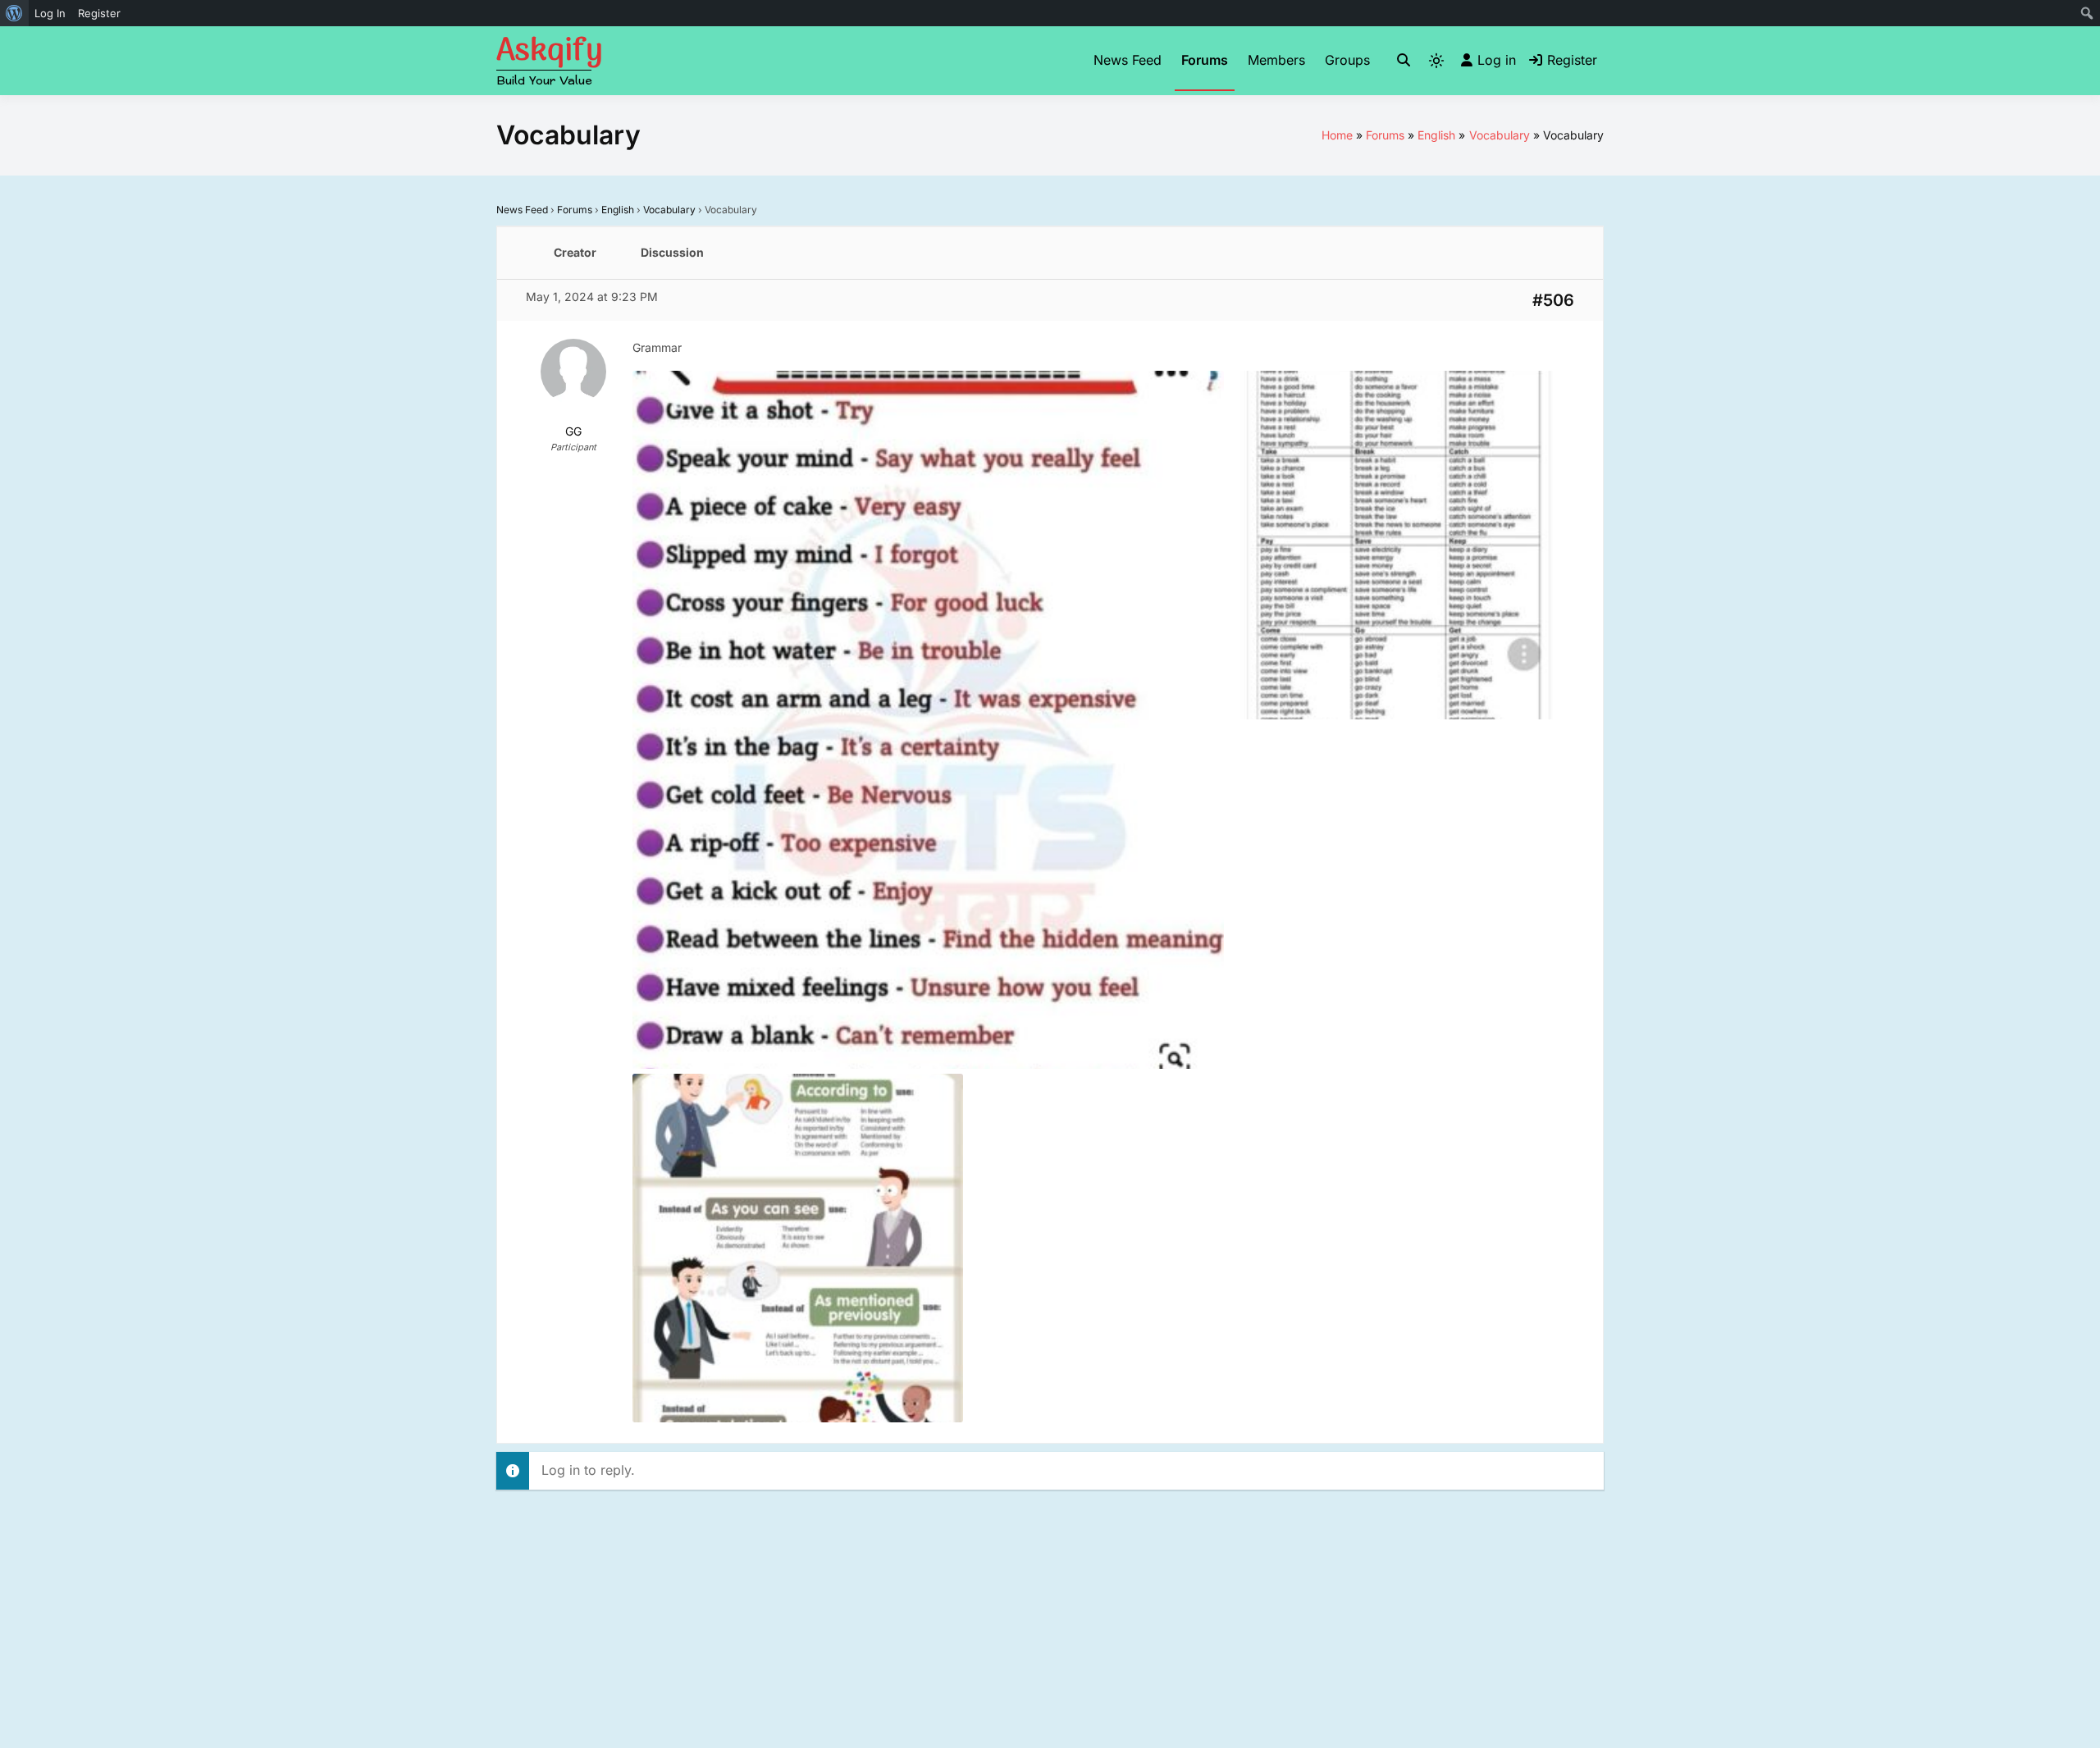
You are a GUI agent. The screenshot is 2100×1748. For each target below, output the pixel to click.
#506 (1553, 300)
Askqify (550, 52)
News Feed (1128, 60)
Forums (1205, 60)
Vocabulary (669, 210)
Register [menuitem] (99, 13)
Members (1276, 60)
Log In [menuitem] (50, 13)
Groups (1347, 60)
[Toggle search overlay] (1404, 61)
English (618, 210)
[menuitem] (14, 13)
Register (1572, 60)
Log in (1497, 60)
